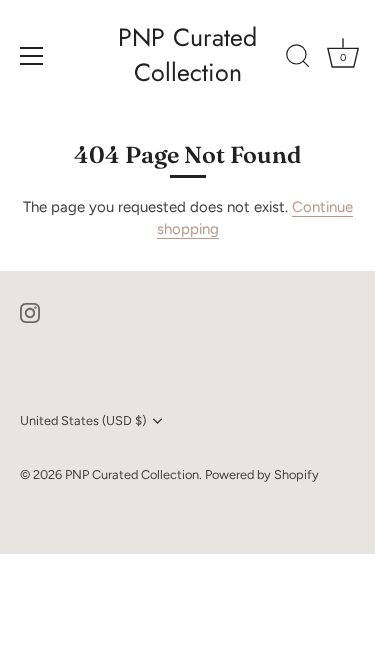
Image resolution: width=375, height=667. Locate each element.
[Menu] (32, 56)
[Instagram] (30, 312)
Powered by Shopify (262, 474)
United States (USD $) (83, 420)
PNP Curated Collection (187, 55)
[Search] (298, 59)
